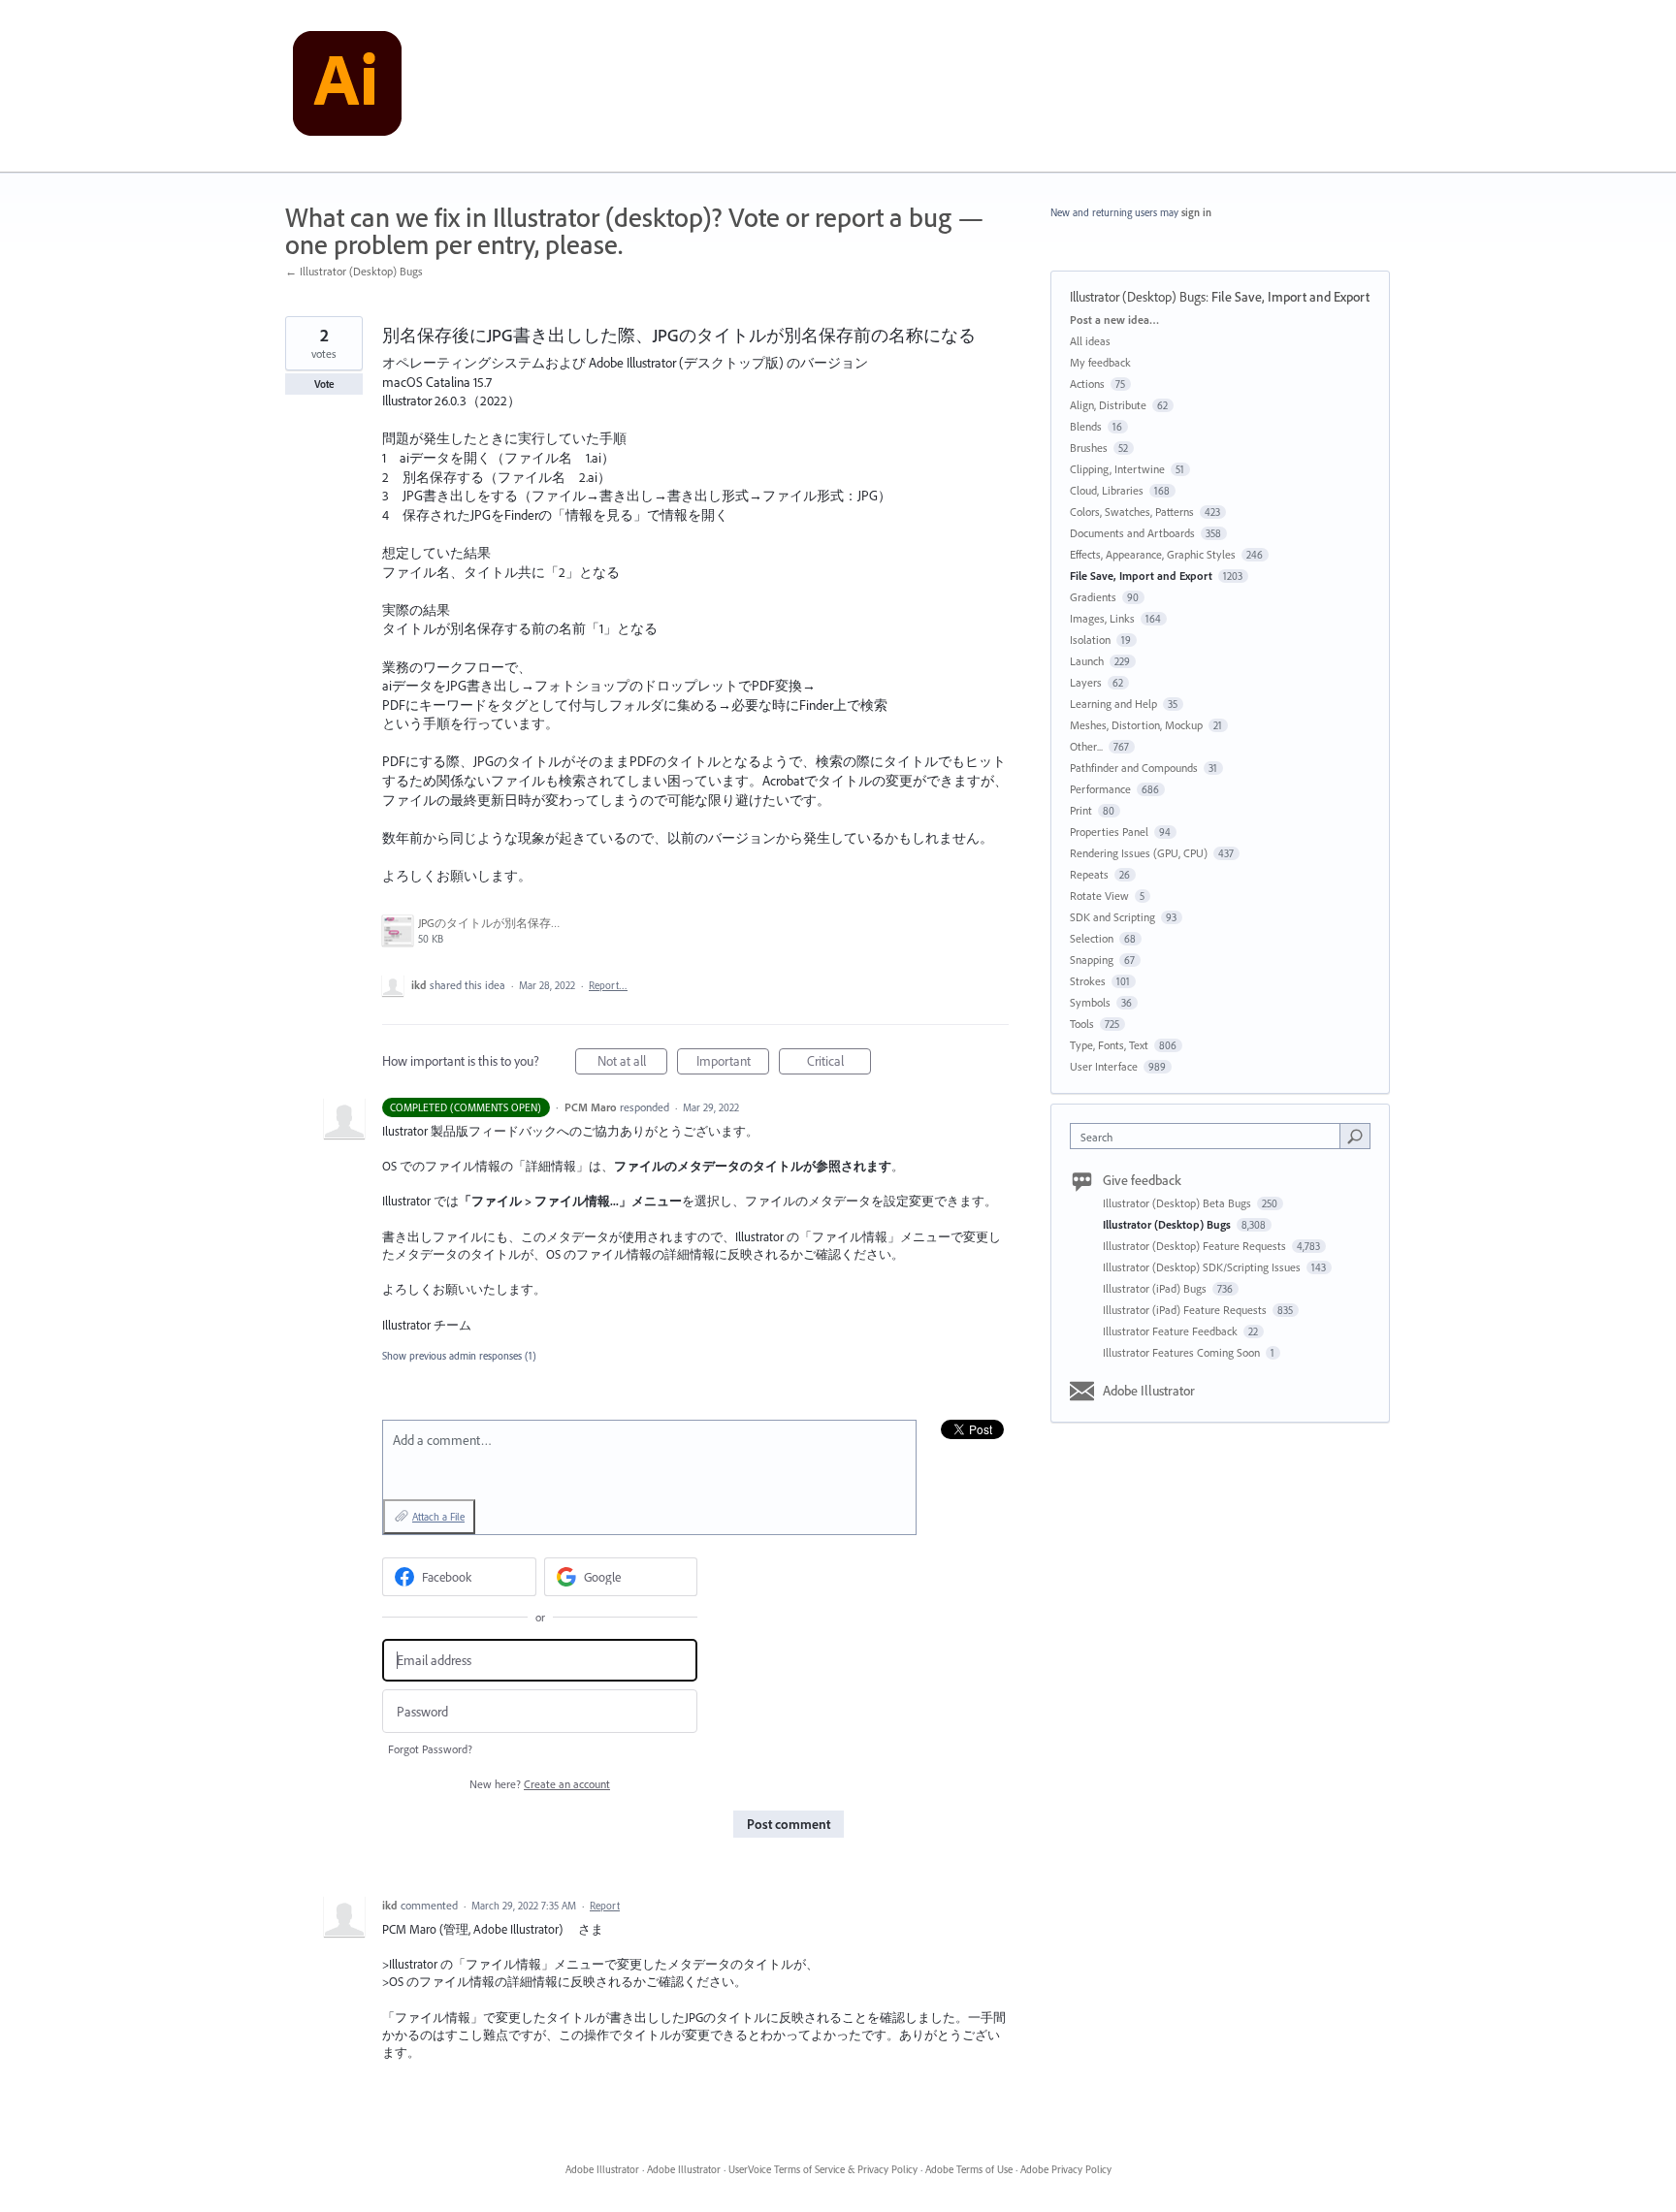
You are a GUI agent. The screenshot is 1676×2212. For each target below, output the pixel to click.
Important (733, 1063)
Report (605, 1906)
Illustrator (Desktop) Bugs (1138, 297)
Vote (324, 384)
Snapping (1092, 960)
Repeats (1089, 874)
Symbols (1090, 1002)
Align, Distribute (1108, 405)
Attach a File (438, 1517)
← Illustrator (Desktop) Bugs (354, 271)
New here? (540, 1784)
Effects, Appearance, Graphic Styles (1153, 554)
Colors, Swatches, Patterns (1132, 512)
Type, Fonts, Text (1109, 1045)
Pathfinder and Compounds (1134, 768)
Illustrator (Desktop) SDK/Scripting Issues (1203, 1267)
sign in (1196, 212)
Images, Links (1102, 618)
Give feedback (1142, 1180)
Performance (1100, 789)
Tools (1082, 1024)
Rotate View (1099, 896)
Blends (1086, 426)
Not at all (632, 1063)
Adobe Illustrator (1149, 1391)
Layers (1086, 682)
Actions (1087, 384)
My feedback (1100, 362)
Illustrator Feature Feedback (1172, 1331)
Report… (608, 985)
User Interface (1104, 1066)
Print (1081, 810)
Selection (1092, 938)
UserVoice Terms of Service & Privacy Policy (823, 2169)
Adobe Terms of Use (969, 2169)
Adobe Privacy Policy (1066, 2169)
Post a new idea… (1114, 320)
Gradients (1093, 597)
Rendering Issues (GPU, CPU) (1139, 853)
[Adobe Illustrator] (347, 86)
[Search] (1355, 1136)
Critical (839, 1063)
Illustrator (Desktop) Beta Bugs (1178, 1203)
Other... (1086, 746)
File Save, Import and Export (1290, 297)
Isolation (1090, 640)
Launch (1087, 661)
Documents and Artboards (1132, 533)
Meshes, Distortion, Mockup (1136, 725)
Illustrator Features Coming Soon (1183, 1352)
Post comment (789, 1824)
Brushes (1089, 448)
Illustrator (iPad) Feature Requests (1186, 1310)
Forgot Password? (430, 1749)
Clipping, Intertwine (1117, 469)
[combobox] (1210, 1136)
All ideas (1090, 341)
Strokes (1088, 981)
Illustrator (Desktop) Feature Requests (1196, 1246)
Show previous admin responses (459, 1356)
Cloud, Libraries (1107, 490)
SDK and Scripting (1112, 917)
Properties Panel (1109, 832)
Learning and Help (1113, 704)
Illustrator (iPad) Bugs (1156, 1288)
